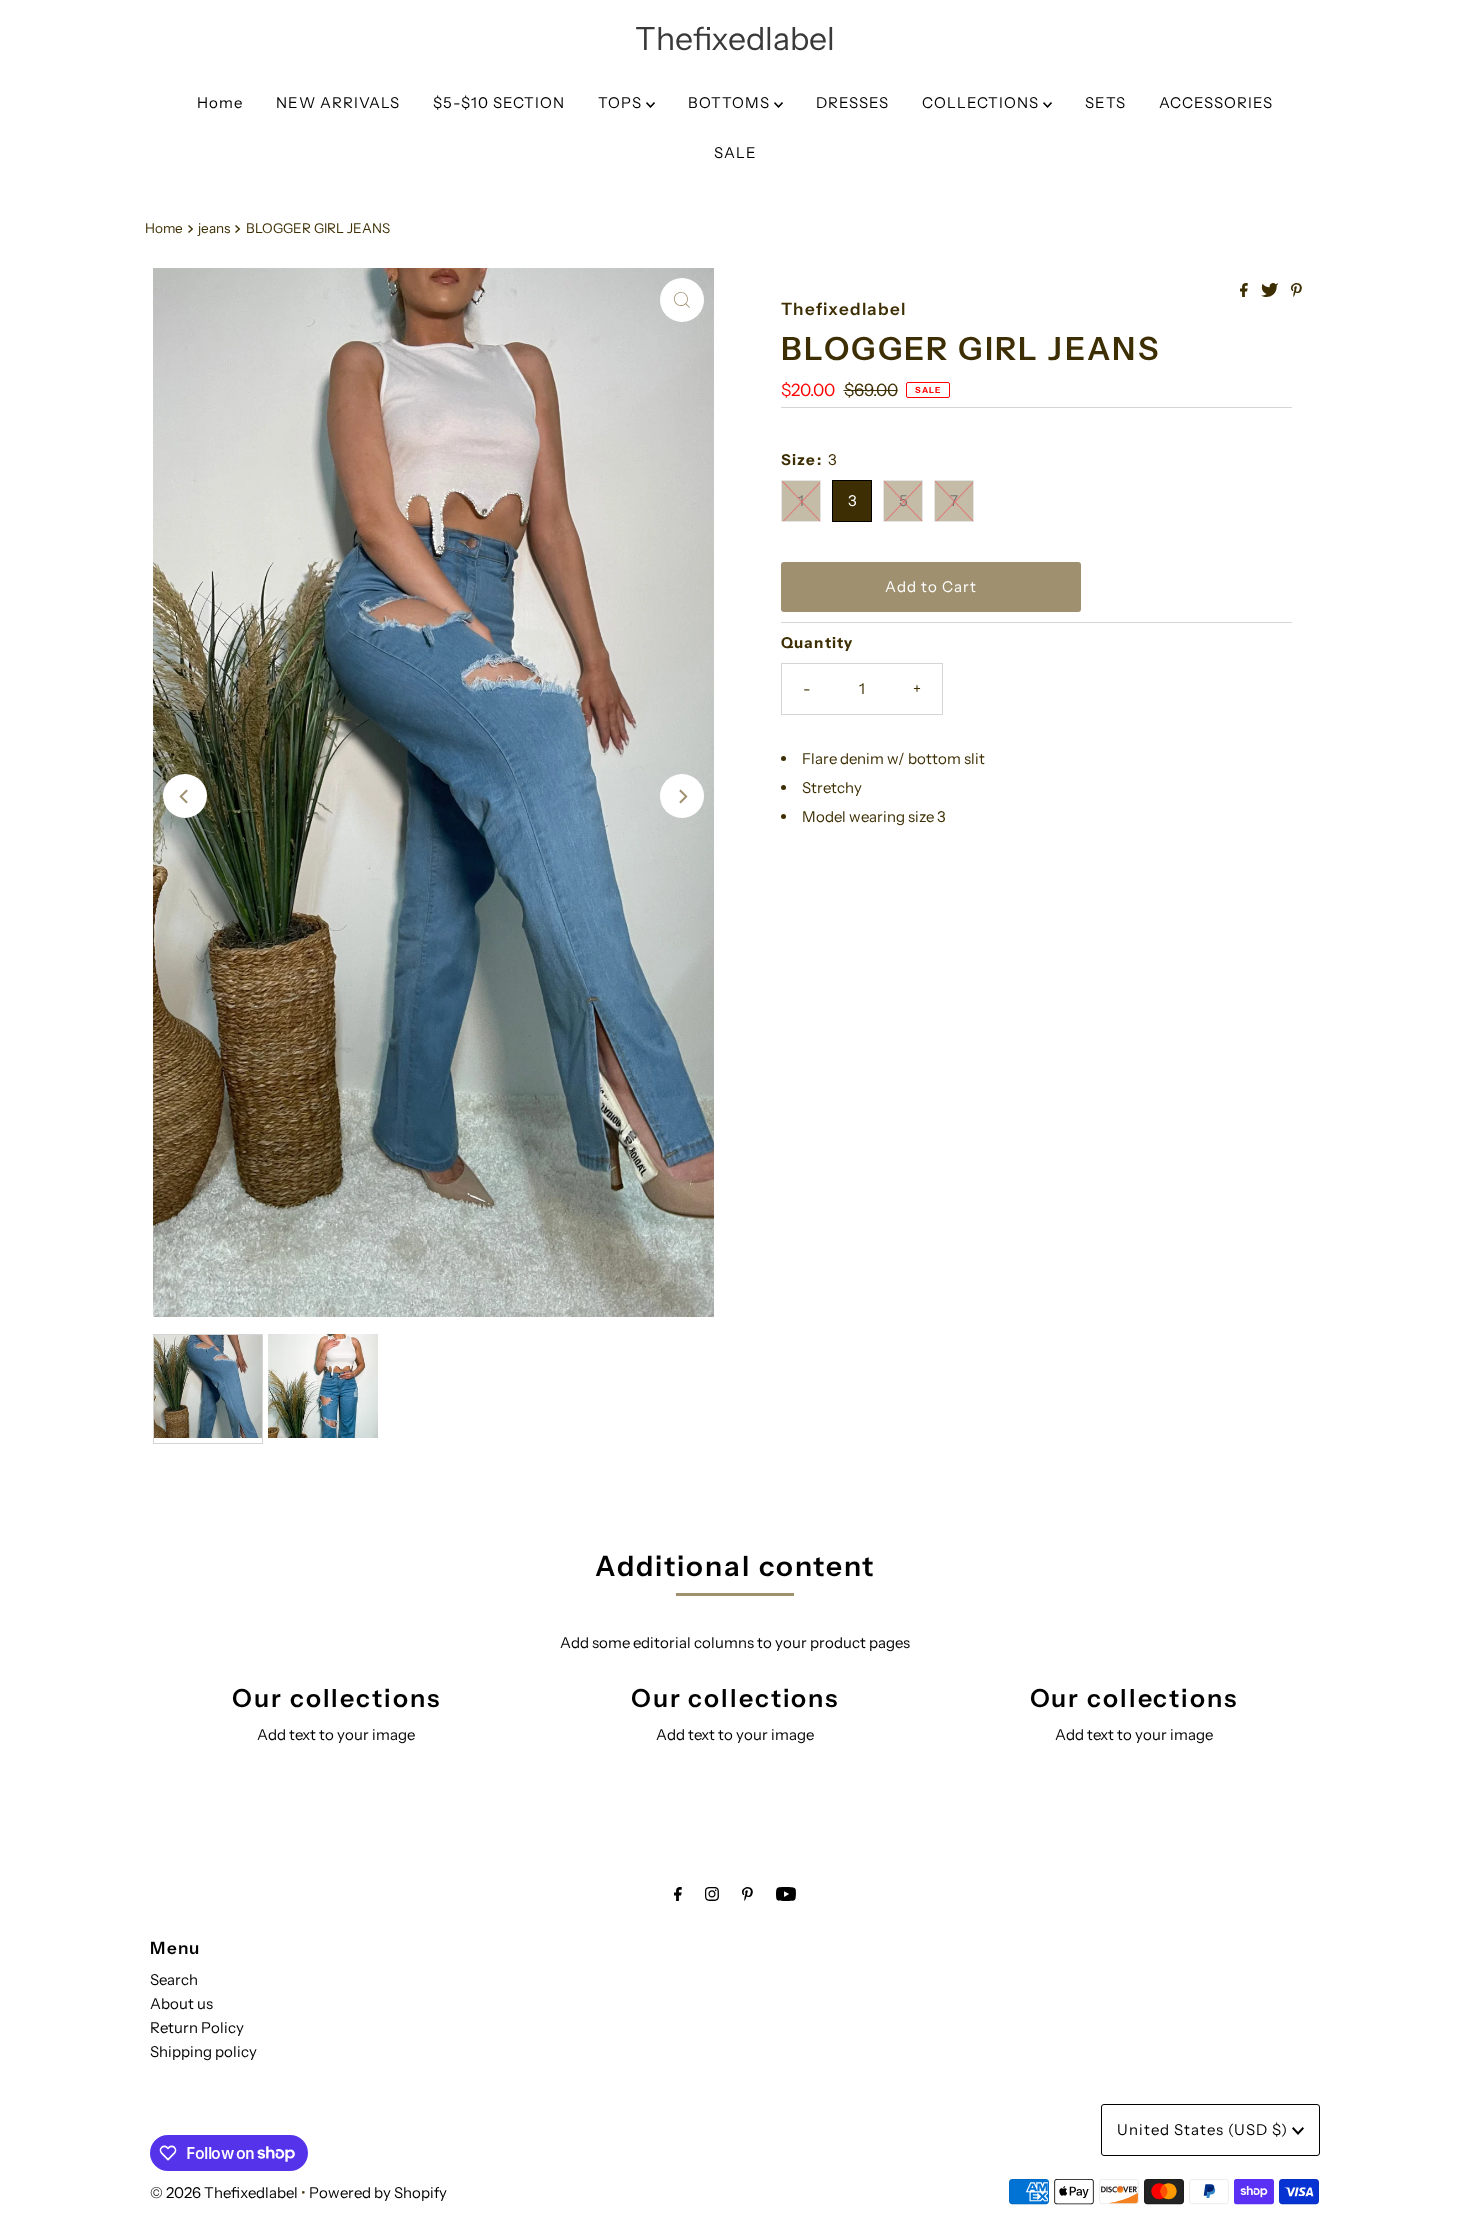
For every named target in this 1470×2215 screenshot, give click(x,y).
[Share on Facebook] (1245, 291)
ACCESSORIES (1216, 102)
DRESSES (852, 102)
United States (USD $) (1204, 2129)
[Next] (682, 796)
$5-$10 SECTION (499, 102)
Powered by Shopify (378, 2192)
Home (220, 102)
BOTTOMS (731, 102)
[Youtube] (786, 1894)
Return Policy (197, 2027)
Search (174, 1979)
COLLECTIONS (982, 102)
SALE (735, 152)
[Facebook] (678, 1894)
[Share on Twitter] (1271, 291)
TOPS (622, 102)
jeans (214, 228)
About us (181, 2003)
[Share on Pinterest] (1296, 291)
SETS (1105, 102)
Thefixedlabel (735, 38)
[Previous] (185, 796)
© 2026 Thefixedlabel (224, 2192)
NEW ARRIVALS (338, 102)
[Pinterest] (747, 1894)
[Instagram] (712, 1894)
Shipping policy (203, 2051)
